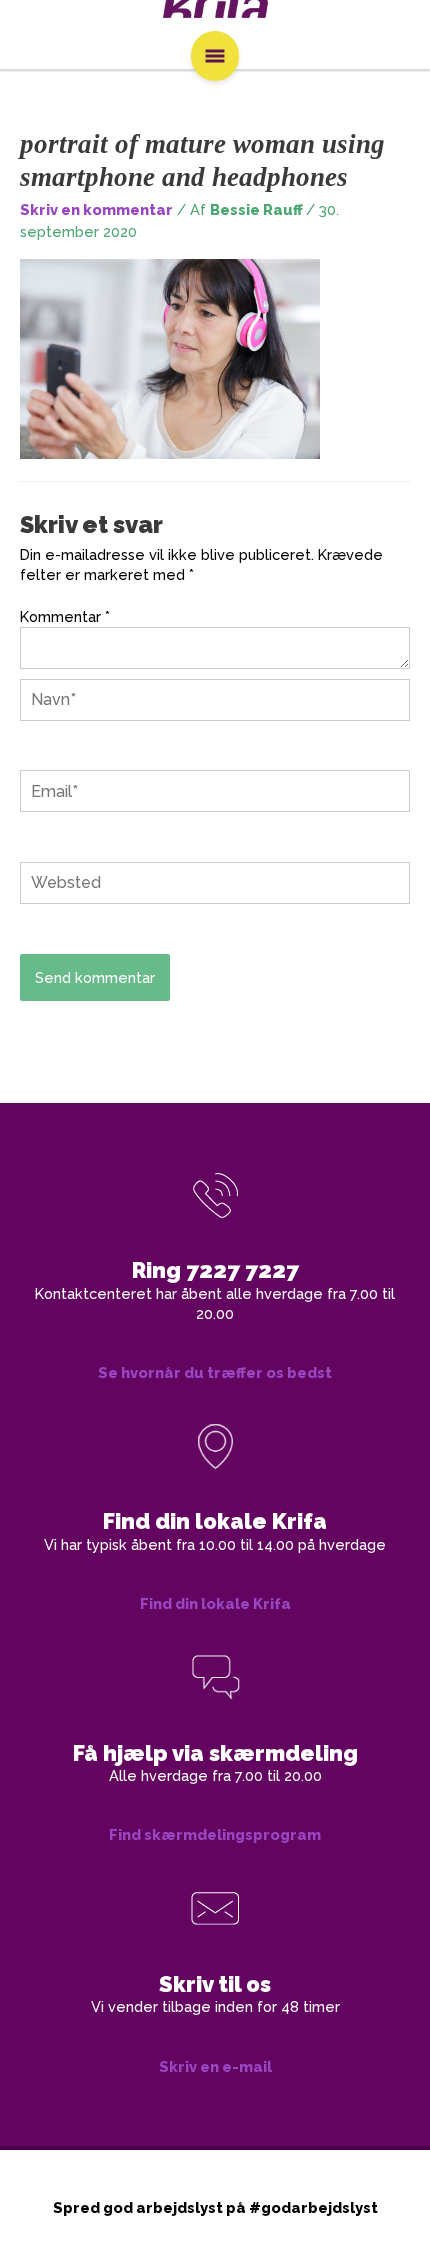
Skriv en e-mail (215, 2066)
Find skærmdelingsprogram (215, 1834)
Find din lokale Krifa (215, 1603)
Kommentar (65, 616)
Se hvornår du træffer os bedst (215, 1372)
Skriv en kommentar (96, 209)
